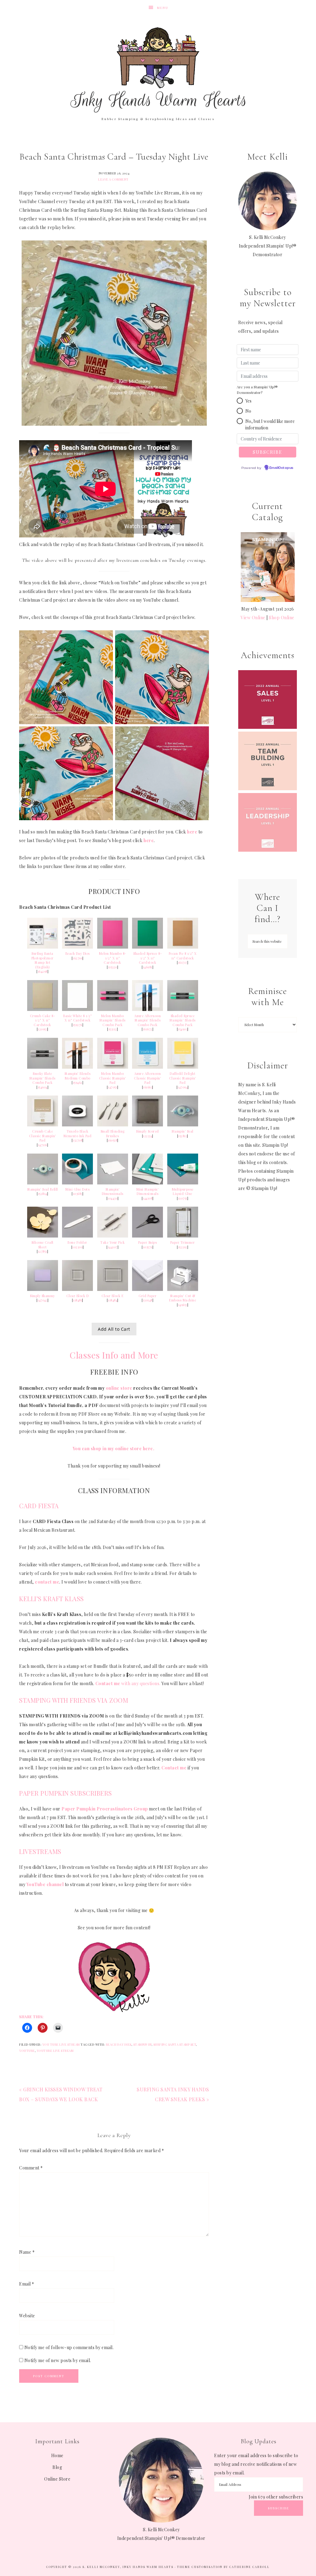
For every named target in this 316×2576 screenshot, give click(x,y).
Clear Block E (113, 1296)
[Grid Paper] (148, 1289)
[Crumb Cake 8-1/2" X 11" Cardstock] (43, 1009)
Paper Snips (148, 1242)
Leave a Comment (113, 179)
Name (27, 2252)
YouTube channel (45, 1884)
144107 (113, 1247)
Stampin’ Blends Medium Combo (78, 1076)
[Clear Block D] (77, 1289)
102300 (77, 1247)
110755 (183, 1198)
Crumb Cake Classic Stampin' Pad (43, 1136)
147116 (43, 1145)
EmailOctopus (281, 468)
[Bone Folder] (77, 1236)
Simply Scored (148, 1131)
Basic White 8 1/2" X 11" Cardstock (77, 1018)
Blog (57, 2467)
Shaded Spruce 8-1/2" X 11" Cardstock (148, 958)
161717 (183, 962)
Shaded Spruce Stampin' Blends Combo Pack (183, 1020)
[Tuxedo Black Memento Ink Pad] (77, 1125)
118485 (77, 1300)
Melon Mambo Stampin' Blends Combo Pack (112, 1020)
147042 (42, 1300)
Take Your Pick (112, 1242)
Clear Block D (78, 1296)
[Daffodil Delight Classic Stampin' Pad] (183, 1067)
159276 (78, 1025)
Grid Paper (148, 1296)
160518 (112, 1140)
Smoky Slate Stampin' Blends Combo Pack (42, 1078)
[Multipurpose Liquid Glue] (183, 1183)
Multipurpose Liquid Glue (183, 1192)
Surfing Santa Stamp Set (175, 2044)
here (192, 832)
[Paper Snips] (148, 1236)
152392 (183, 1247)
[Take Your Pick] (113, 1236)
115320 (113, 967)
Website (27, 2316)
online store (119, 1388)
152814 (43, 1194)
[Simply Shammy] (43, 1289)
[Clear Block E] (113, 1289)
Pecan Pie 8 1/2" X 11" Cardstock (183, 956)
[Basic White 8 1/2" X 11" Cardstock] (77, 1009)
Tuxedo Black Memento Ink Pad (78, 1134)
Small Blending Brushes (113, 1134)
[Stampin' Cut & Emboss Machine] (183, 1289)
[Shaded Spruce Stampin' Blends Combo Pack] (183, 1009)
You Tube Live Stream (61, 2044)
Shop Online (282, 618)
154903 (183, 1029)
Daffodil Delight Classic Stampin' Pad (183, 1078)
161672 (148, 1029)
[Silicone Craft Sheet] (43, 1236)
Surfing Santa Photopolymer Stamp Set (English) (43, 960)
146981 (148, 967)
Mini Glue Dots (77, 1189)
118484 (112, 1300)
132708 (77, 1140)
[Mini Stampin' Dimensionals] (148, 1183)
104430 (112, 1198)
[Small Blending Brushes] (113, 1125)
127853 (43, 1251)
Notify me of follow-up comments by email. (69, 2347)
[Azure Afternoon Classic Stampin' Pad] (148, 1067)
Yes (248, 401)
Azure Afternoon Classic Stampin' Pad (148, 1078)
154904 (43, 1087)
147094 (183, 1087)
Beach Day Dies (78, 954)
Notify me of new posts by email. (58, 2360)
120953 (42, 1029)
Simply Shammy (42, 1296)
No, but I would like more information (270, 424)
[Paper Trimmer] (183, 1236)
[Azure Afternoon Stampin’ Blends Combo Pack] (148, 1009)
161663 (148, 1087)
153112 (113, 1029)
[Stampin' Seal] (183, 1125)
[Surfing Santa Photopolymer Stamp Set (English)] (43, 947)
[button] (240, 401)
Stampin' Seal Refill (43, 1189)
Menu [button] (163, 8)
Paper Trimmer (183, 1242)
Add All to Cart (114, 1329)
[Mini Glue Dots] (77, 1183)
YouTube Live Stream (55, 2051)
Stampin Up (142, 2044)
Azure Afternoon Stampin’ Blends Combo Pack (148, 1020)
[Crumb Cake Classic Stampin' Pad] (43, 1125)
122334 (148, 1136)
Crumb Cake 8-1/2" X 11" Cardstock (43, 1020)
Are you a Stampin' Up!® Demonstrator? (257, 390)
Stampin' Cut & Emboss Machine (183, 1298)
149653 (183, 1305)
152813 (183, 1136)
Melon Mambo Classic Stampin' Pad (113, 1078)
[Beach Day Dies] (77, 947)
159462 (78, 1083)
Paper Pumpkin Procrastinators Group (105, 1809)
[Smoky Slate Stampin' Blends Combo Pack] (43, 1067)
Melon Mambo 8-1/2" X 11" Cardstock (113, 958)
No (248, 411)
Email (27, 2284)
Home (57, 2455)
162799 (77, 958)
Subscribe (279, 2508)
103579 (148, 1247)
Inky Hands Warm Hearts (158, 69)
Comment (31, 2168)
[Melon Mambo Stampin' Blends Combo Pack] (113, 1009)
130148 (148, 1300)
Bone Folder (77, 1242)
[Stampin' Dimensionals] (113, 1183)
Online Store (57, 2479)
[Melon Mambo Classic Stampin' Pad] (113, 1067)
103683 (78, 1194)
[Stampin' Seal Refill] (43, 1183)
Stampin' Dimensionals (113, 1192)
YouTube (27, 2051)
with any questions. (128, 1683)
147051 (112, 1087)
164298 (43, 971)
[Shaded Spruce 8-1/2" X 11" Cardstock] (148, 947)
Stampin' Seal (183, 1131)
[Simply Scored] (148, 1125)
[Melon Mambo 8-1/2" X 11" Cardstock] (113, 947)
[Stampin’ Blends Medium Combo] (77, 1067)
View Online (253, 618)
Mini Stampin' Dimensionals (148, 1192)
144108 (148, 1198)
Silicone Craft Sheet (43, 1245)
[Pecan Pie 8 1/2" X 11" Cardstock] (183, 947)
